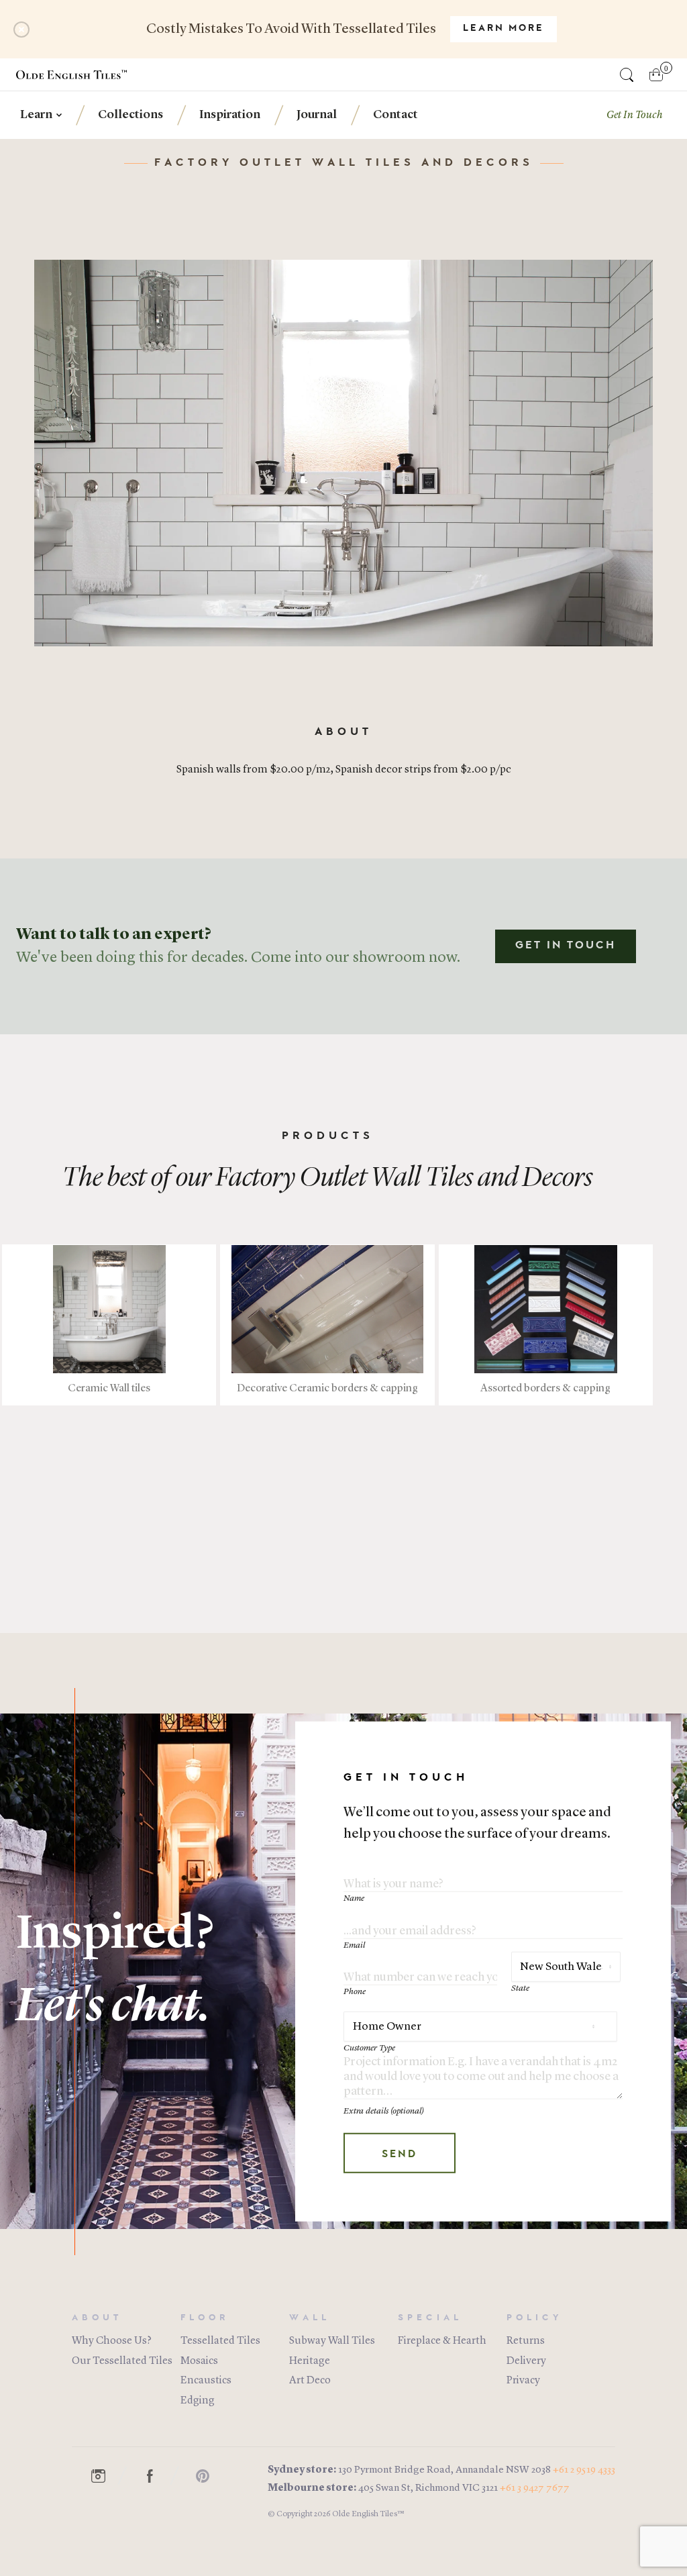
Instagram (105, 2476)
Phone (355, 1992)
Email (354, 1945)
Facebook (157, 2476)
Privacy (523, 2381)
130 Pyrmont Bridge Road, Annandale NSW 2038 (444, 2470)
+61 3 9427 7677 (535, 2488)
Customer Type (369, 2048)
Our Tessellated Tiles (122, 2361)
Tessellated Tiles (220, 2341)
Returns (526, 2341)
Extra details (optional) (384, 2111)
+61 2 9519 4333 (584, 2470)
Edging (198, 2401)
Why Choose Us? (112, 2341)
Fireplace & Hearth (442, 2341)
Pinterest (209, 2476)
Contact (395, 115)
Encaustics (206, 2381)
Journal (317, 115)
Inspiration (230, 115)
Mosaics (199, 2361)
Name (354, 1898)
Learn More (504, 29)
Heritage (310, 2361)
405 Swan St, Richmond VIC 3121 (428, 2488)
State (520, 1988)
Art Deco (310, 2381)
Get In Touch (566, 946)
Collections (130, 115)
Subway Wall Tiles (332, 2341)
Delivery (526, 2361)
